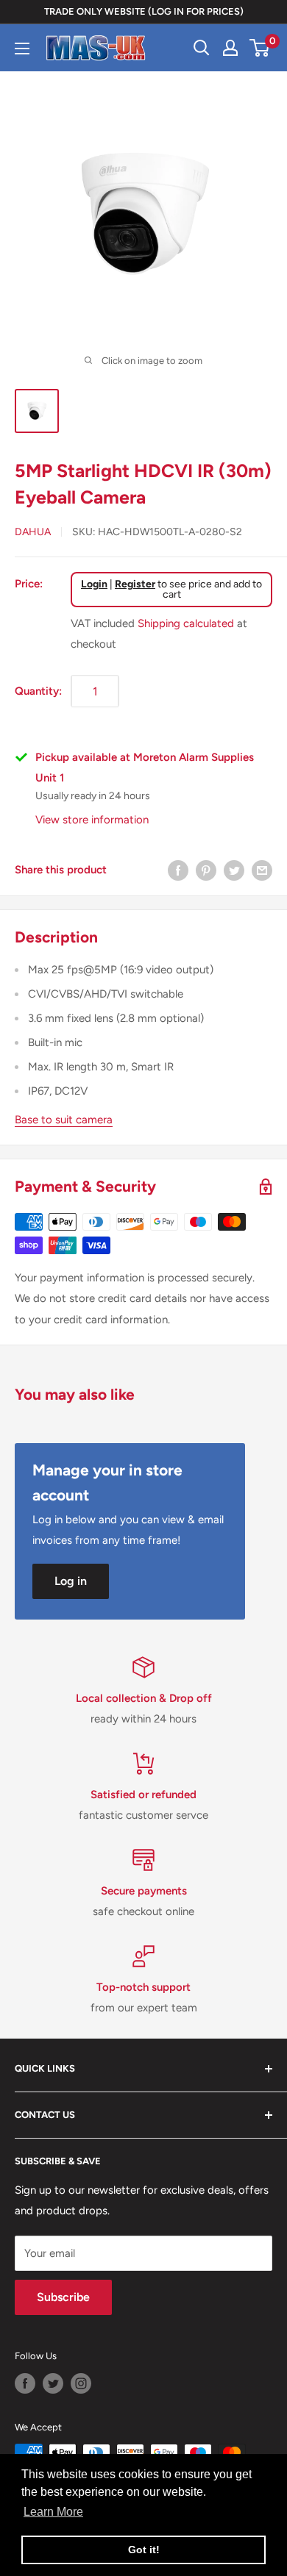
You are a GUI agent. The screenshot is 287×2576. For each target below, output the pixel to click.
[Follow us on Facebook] (25, 2383)
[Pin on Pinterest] (206, 870)
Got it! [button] (144, 2550)
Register (135, 584)
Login (94, 584)
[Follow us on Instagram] (81, 2383)
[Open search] (202, 48)
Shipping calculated (186, 623)
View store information (92, 820)
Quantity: (38, 691)
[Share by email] (262, 870)
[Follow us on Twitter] (53, 2383)
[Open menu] (22, 49)
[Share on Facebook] (178, 870)
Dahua (33, 532)
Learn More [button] (53, 2512)
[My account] (230, 48)
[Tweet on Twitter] (234, 870)
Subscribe (63, 2297)
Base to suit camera (64, 1120)
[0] (260, 48)
